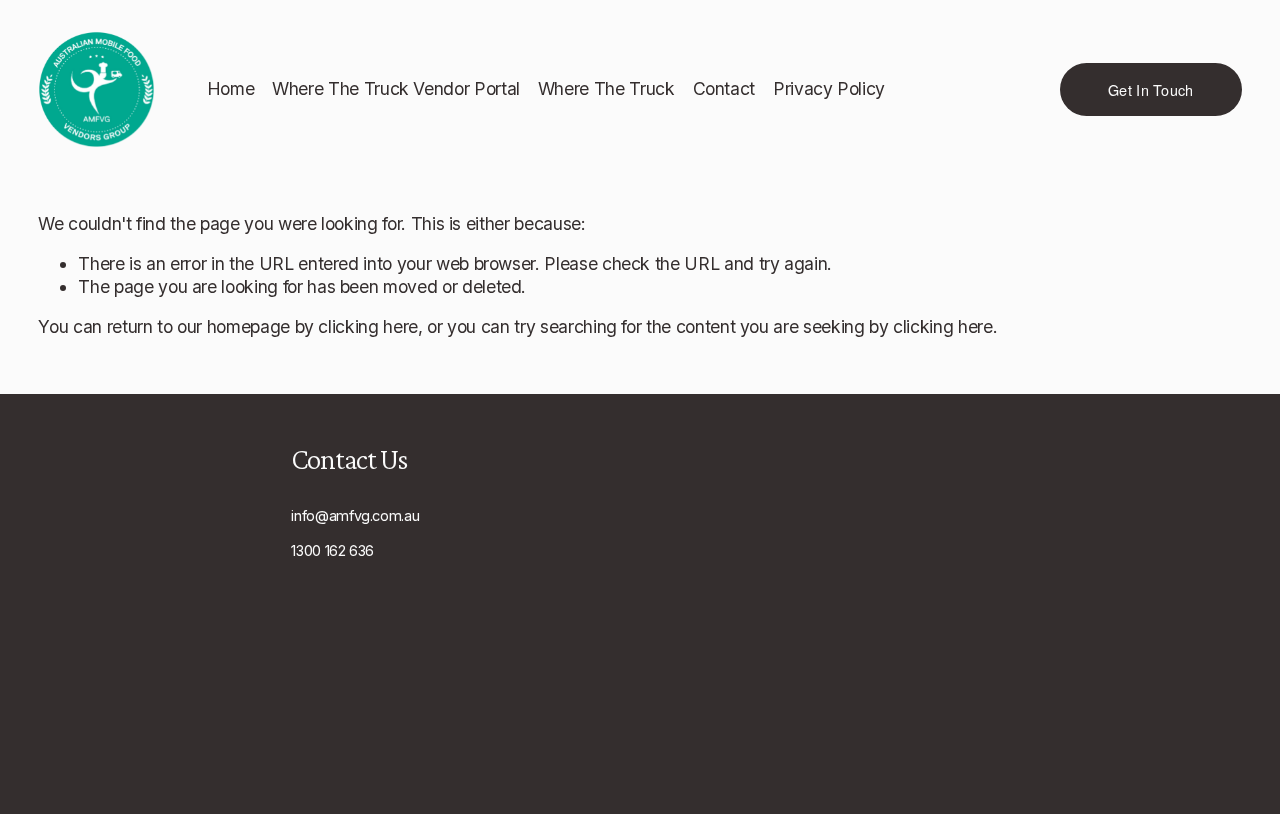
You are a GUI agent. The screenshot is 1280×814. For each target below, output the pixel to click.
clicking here (367, 326)
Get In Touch (1150, 89)
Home (231, 88)
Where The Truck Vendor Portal (396, 88)
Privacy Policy (829, 88)
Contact (724, 88)
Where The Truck (606, 88)
